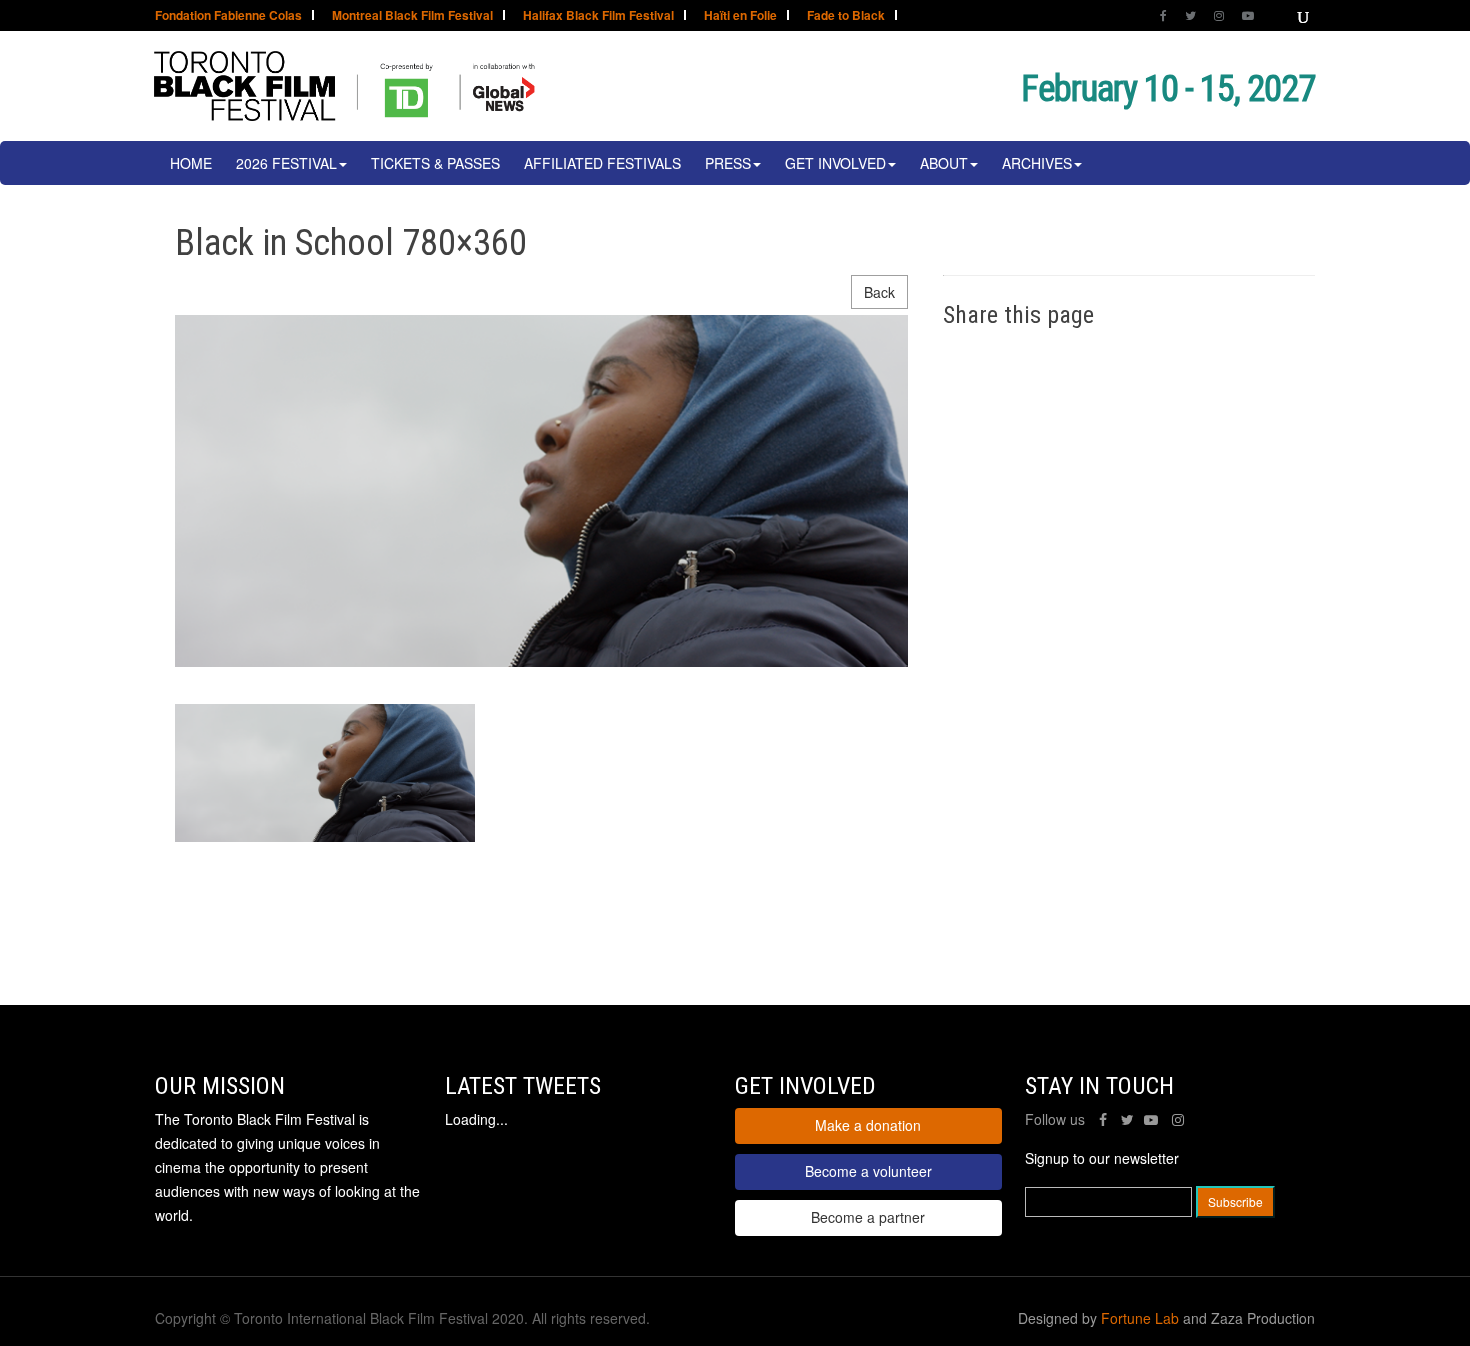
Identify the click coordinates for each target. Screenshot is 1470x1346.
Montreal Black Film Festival (412, 16)
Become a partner (868, 1217)
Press (728, 163)
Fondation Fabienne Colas (228, 16)
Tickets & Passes (435, 163)
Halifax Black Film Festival (598, 16)
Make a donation (868, 1125)
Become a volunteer (868, 1171)
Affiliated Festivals (602, 163)
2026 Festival (286, 163)
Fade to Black (846, 16)
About (944, 163)
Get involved (835, 163)
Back (879, 292)
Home (191, 163)
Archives (1037, 163)
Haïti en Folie (740, 16)
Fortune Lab (1140, 1318)
